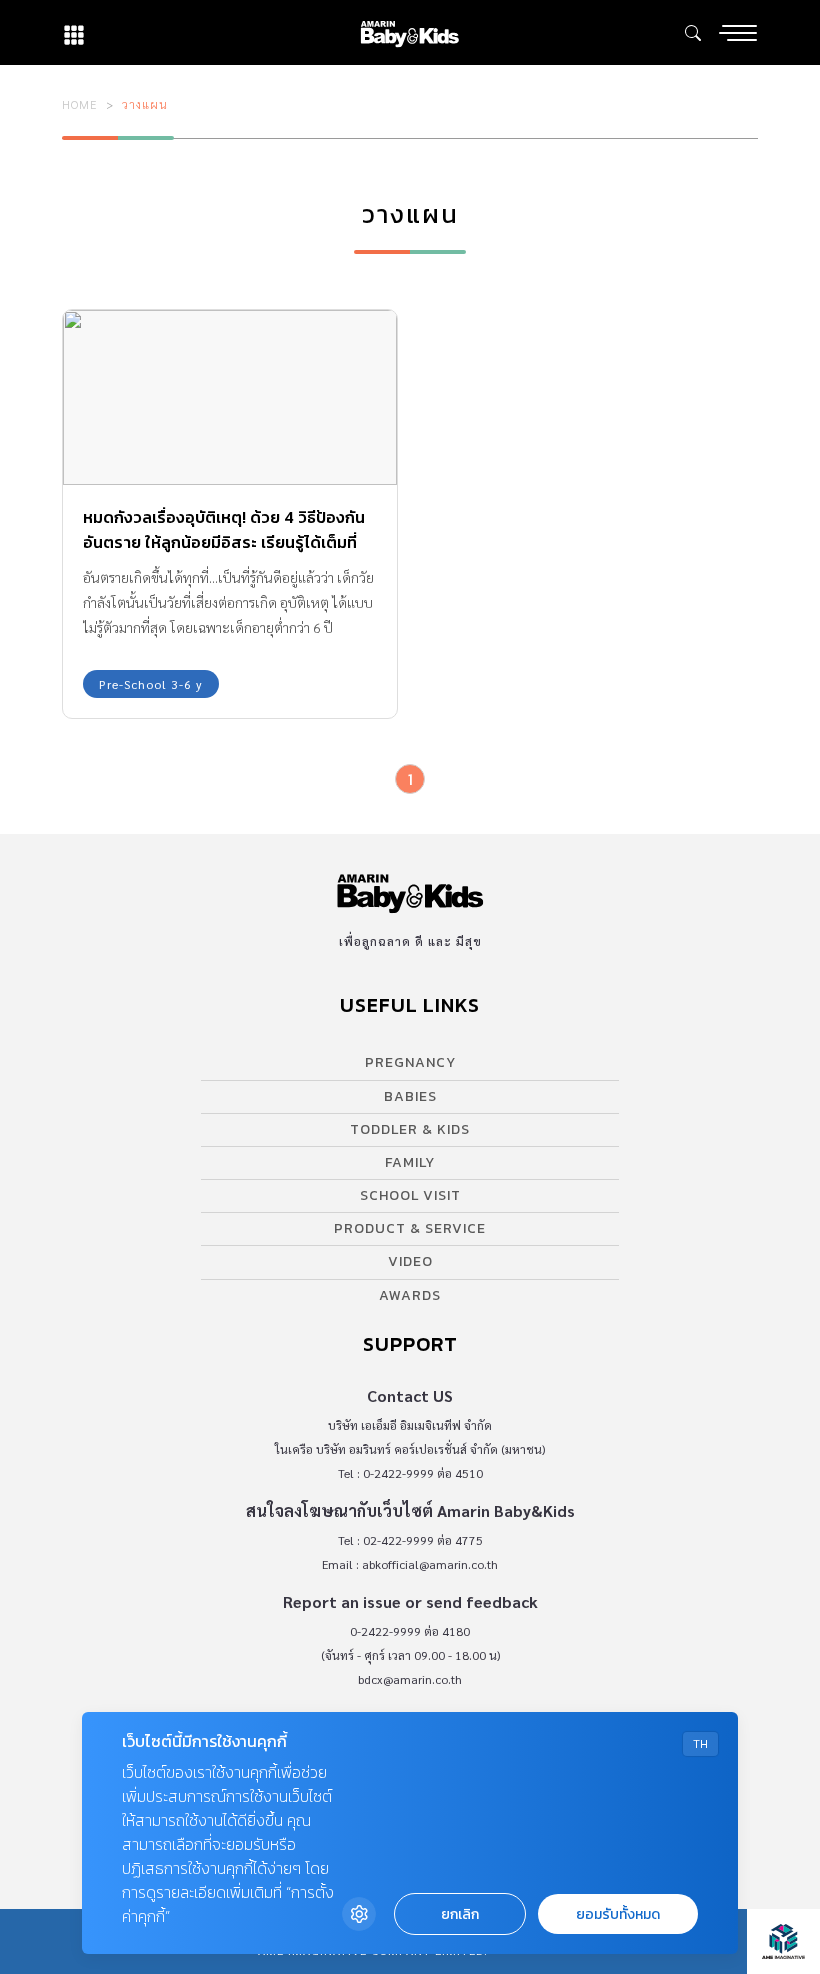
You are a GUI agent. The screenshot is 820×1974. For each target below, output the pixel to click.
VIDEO (410, 1261)
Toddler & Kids (410, 1129)
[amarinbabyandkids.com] (409, 32)
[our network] (74, 32)
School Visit (410, 1195)
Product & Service (410, 1228)
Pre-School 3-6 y (151, 684)
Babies (410, 1096)
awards (410, 1295)
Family (410, 1162)
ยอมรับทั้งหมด (618, 1914)
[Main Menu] (738, 33)
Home (80, 104)
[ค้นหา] (693, 33)
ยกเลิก (460, 1914)
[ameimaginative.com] (783, 1941)
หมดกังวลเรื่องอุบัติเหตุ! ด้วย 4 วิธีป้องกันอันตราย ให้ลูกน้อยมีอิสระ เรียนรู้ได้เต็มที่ (224, 529)
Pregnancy (410, 1062)
